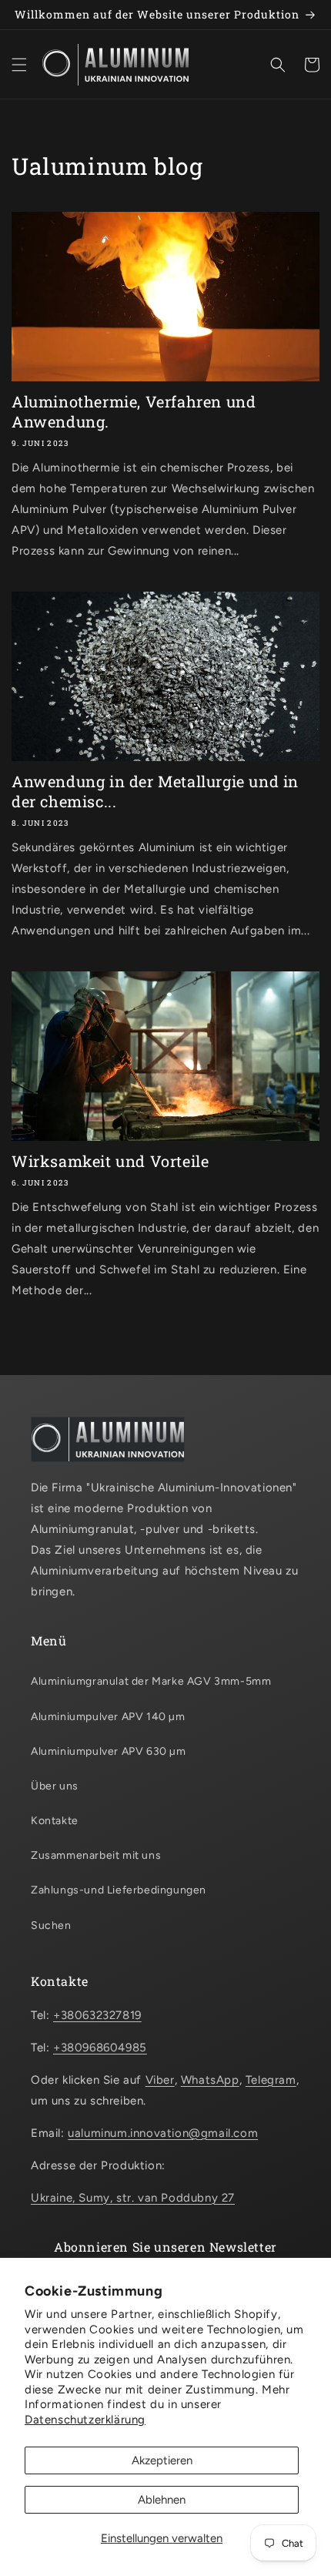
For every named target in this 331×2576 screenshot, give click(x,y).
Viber (160, 2080)
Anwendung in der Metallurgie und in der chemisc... (155, 791)
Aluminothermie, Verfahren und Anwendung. (134, 411)
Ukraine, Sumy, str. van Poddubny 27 (133, 2198)
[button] (19, 65)
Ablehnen (162, 2500)
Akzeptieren (162, 2460)
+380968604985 (100, 2048)
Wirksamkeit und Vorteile (110, 1161)
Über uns (55, 1786)
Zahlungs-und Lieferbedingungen (119, 1890)
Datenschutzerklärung (85, 2420)
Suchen (51, 1925)
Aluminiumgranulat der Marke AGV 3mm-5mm (151, 1681)
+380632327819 (97, 2015)
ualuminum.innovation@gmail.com (163, 2133)
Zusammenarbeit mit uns (96, 1855)
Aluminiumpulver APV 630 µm (109, 1751)
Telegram (271, 2080)
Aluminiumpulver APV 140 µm (108, 1717)
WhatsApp (210, 2080)
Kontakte (55, 1821)
